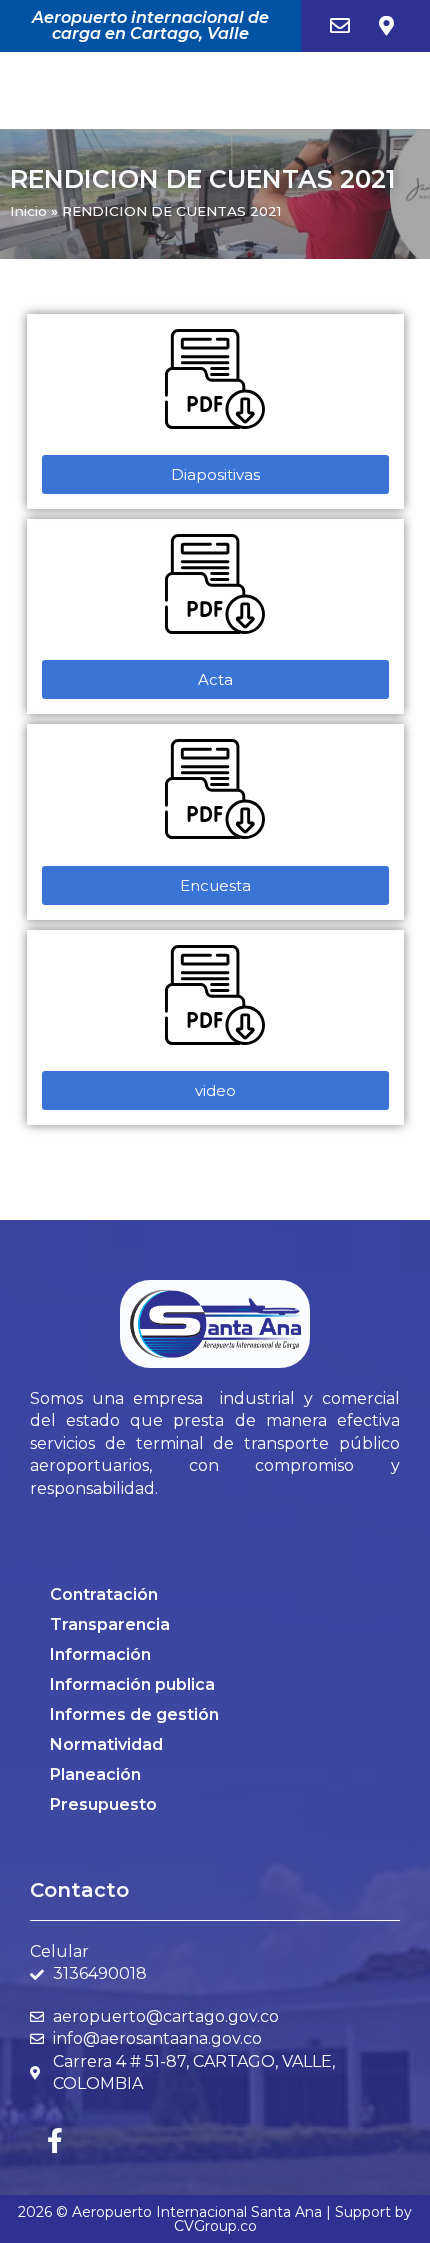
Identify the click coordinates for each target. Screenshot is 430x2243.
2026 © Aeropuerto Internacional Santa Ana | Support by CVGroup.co (215, 2219)
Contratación (104, 1594)
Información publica (132, 1684)
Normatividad (106, 1744)
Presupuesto (103, 1804)
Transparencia (110, 1624)
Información (100, 1654)
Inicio (28, 211)
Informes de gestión (134, 1714)
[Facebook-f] (55, 2140)
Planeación (95, 1774)
